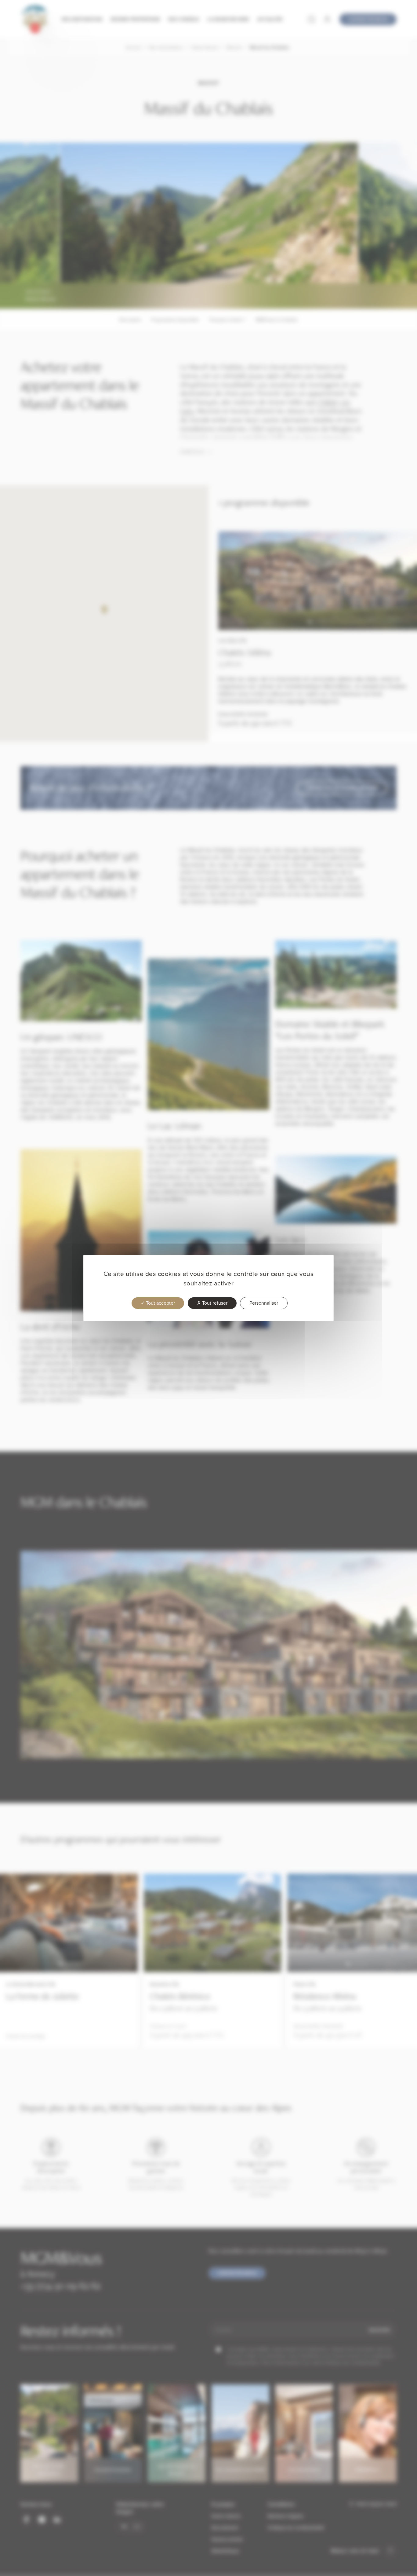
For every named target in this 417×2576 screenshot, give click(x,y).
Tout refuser (214, 1303)
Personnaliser (264, 1303)
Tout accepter (160, 1303)
